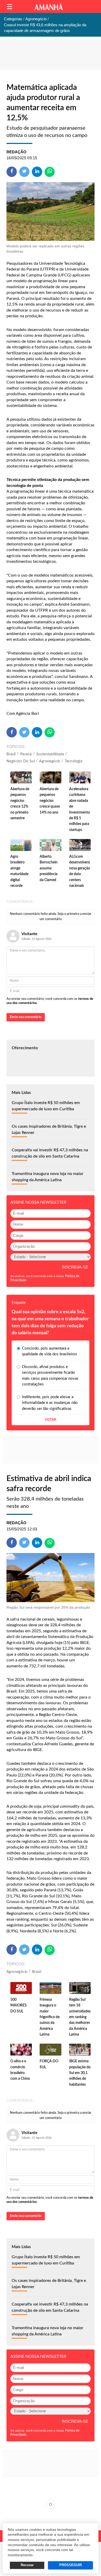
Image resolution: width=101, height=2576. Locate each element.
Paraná (26, 754)
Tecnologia (74, 761)
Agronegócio (50, 761)
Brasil (11, 754)
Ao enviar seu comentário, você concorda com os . (50, 1001)
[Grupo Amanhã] (49, 7)
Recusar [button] (27, 2565)
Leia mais (51, 2504)
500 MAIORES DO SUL (19, 2006)
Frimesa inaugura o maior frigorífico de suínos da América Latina (50, 2017)
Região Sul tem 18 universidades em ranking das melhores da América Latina (80, 2017)
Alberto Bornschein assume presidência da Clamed (49, 868)
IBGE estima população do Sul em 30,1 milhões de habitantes (80, 2073)
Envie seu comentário (26, 1017)
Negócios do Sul (21, 761)
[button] (10, 7)
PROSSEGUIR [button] (71, 2565)
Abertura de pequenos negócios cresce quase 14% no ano (50, 801)
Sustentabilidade (50, 754)
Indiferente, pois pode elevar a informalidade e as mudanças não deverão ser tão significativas (50, 1403)
